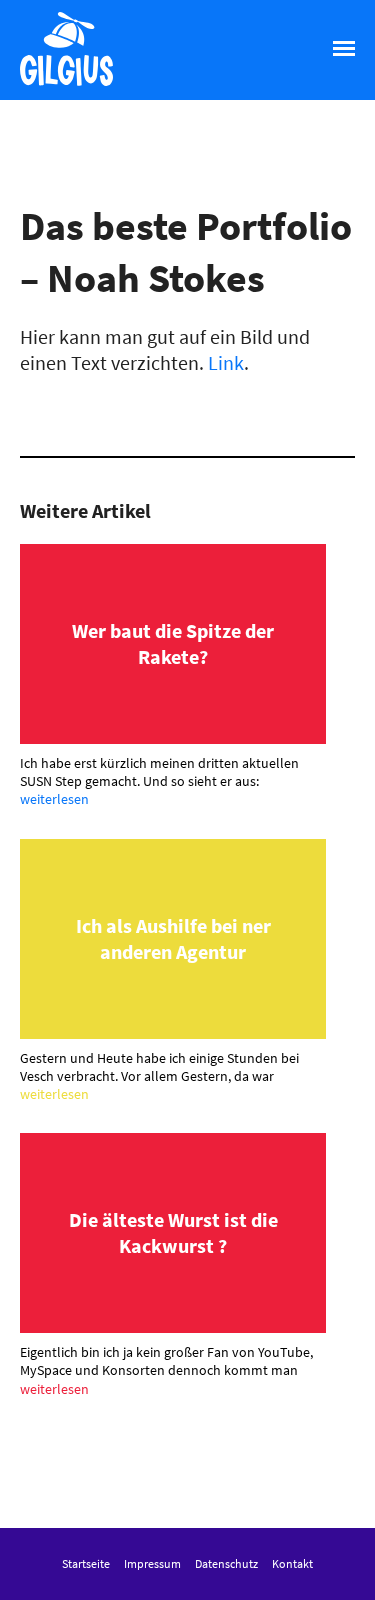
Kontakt (292, 1563)
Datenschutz (226, 1563)
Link (226, 362)
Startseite (86, 1563)
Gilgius (48, 84)
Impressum (152, 1563)
